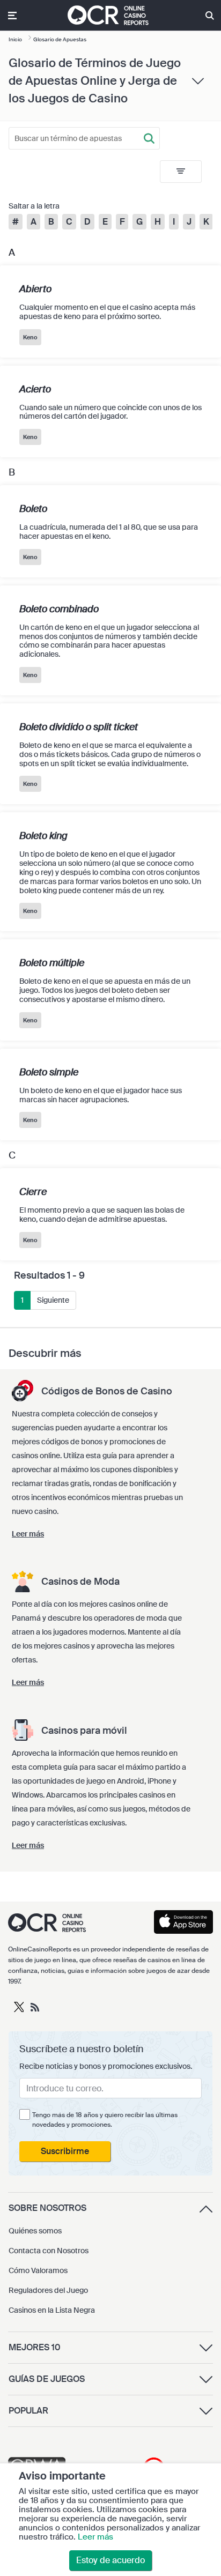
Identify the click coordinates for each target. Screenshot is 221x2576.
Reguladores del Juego (48, 2290)
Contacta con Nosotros (49, 2251)
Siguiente (53, 1300)
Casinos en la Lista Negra (52, 2310)
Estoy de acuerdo (110, 2560)
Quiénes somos (35, 2231)
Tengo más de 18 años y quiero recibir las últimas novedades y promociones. (105, 2120)
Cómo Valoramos (38, 2270)
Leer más (95, 2537)
